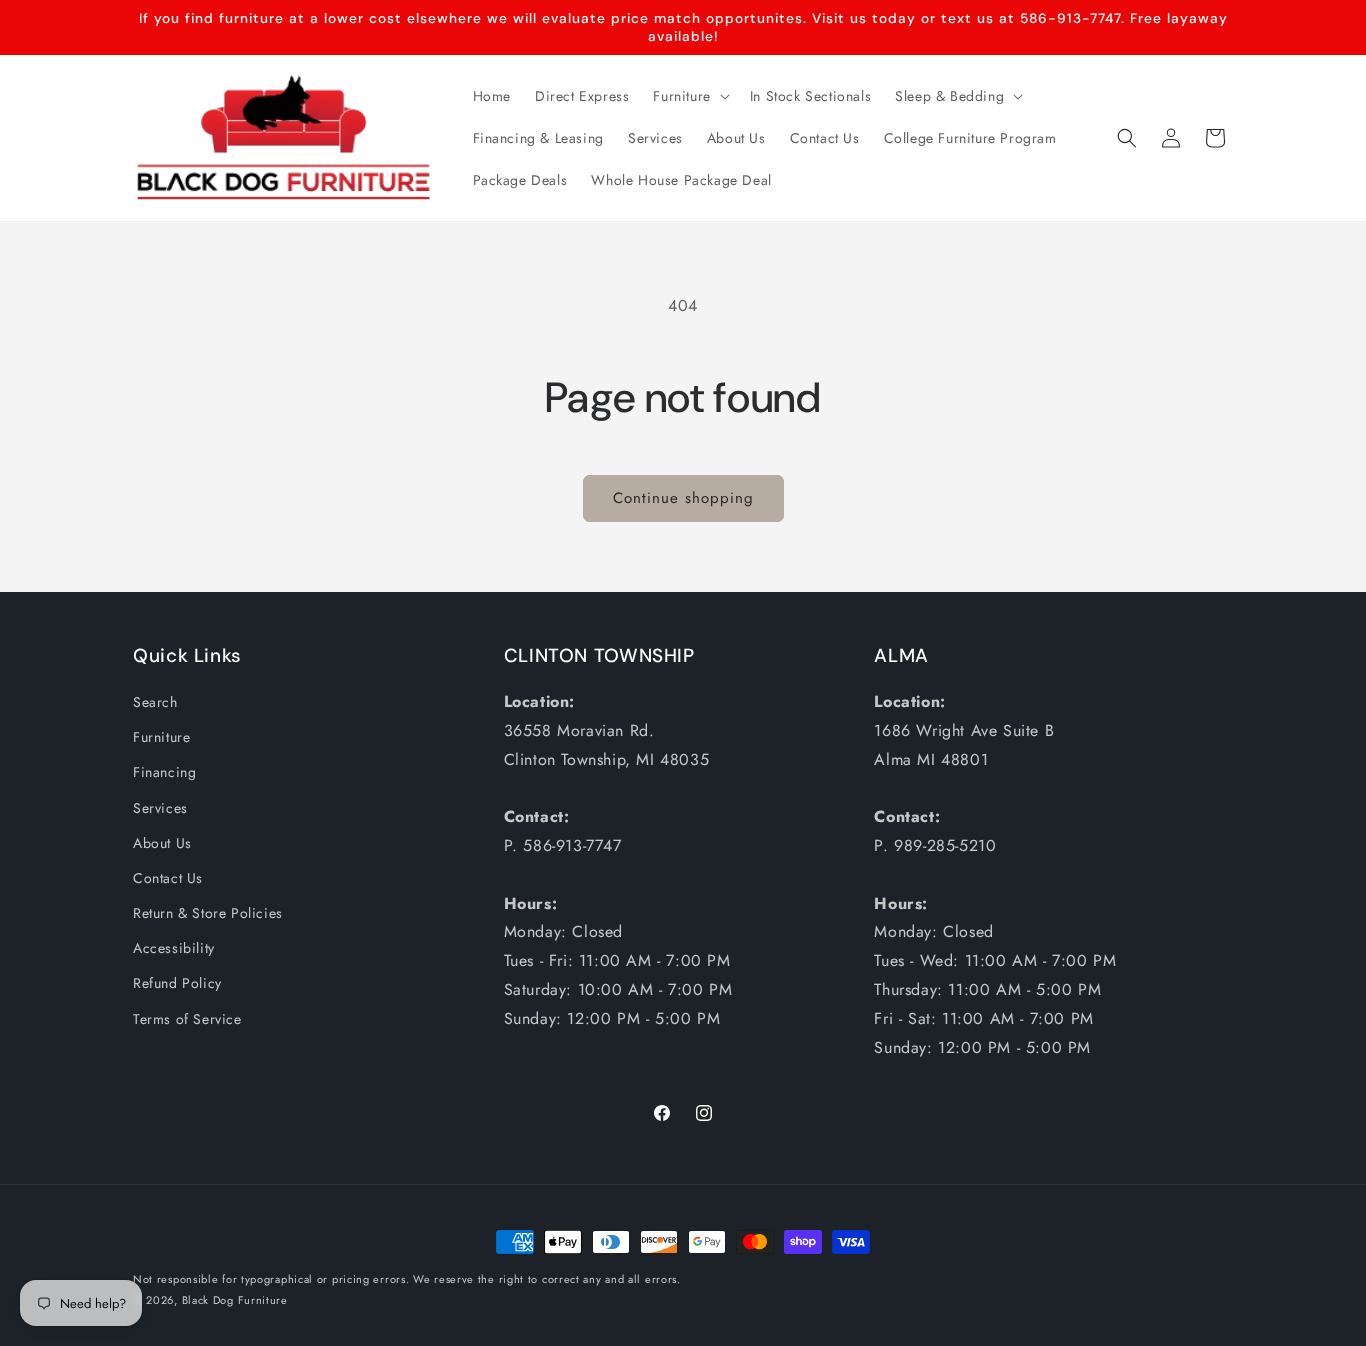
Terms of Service (187, 1019)
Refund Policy (177, 983)
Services (160, 808)
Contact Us (168, 878)
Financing (164, 772)
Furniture (161, 737)
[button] (689, 96)
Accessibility (174, 948)
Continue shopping (683, 498)
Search (155, 702)
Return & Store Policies (208, 913)
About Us (162, 843)
